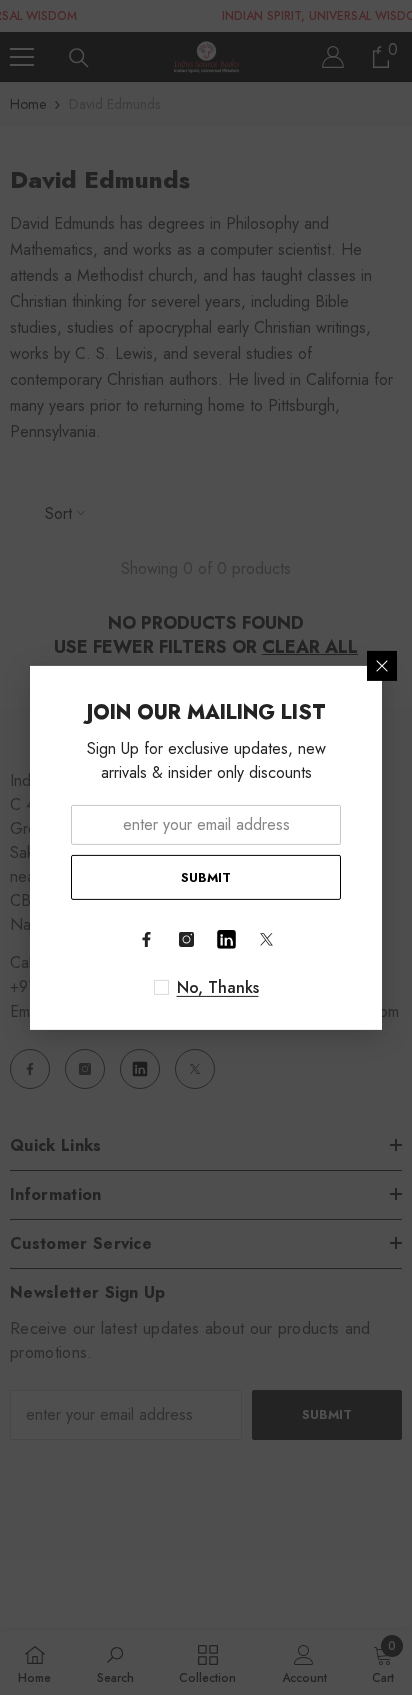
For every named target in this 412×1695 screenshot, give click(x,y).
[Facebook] (146, 940)
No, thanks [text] (218, 988)
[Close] (382, 665)
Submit (206, 876)
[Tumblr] (226, 940)
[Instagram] (186, 940)
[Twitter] (266, 940)
